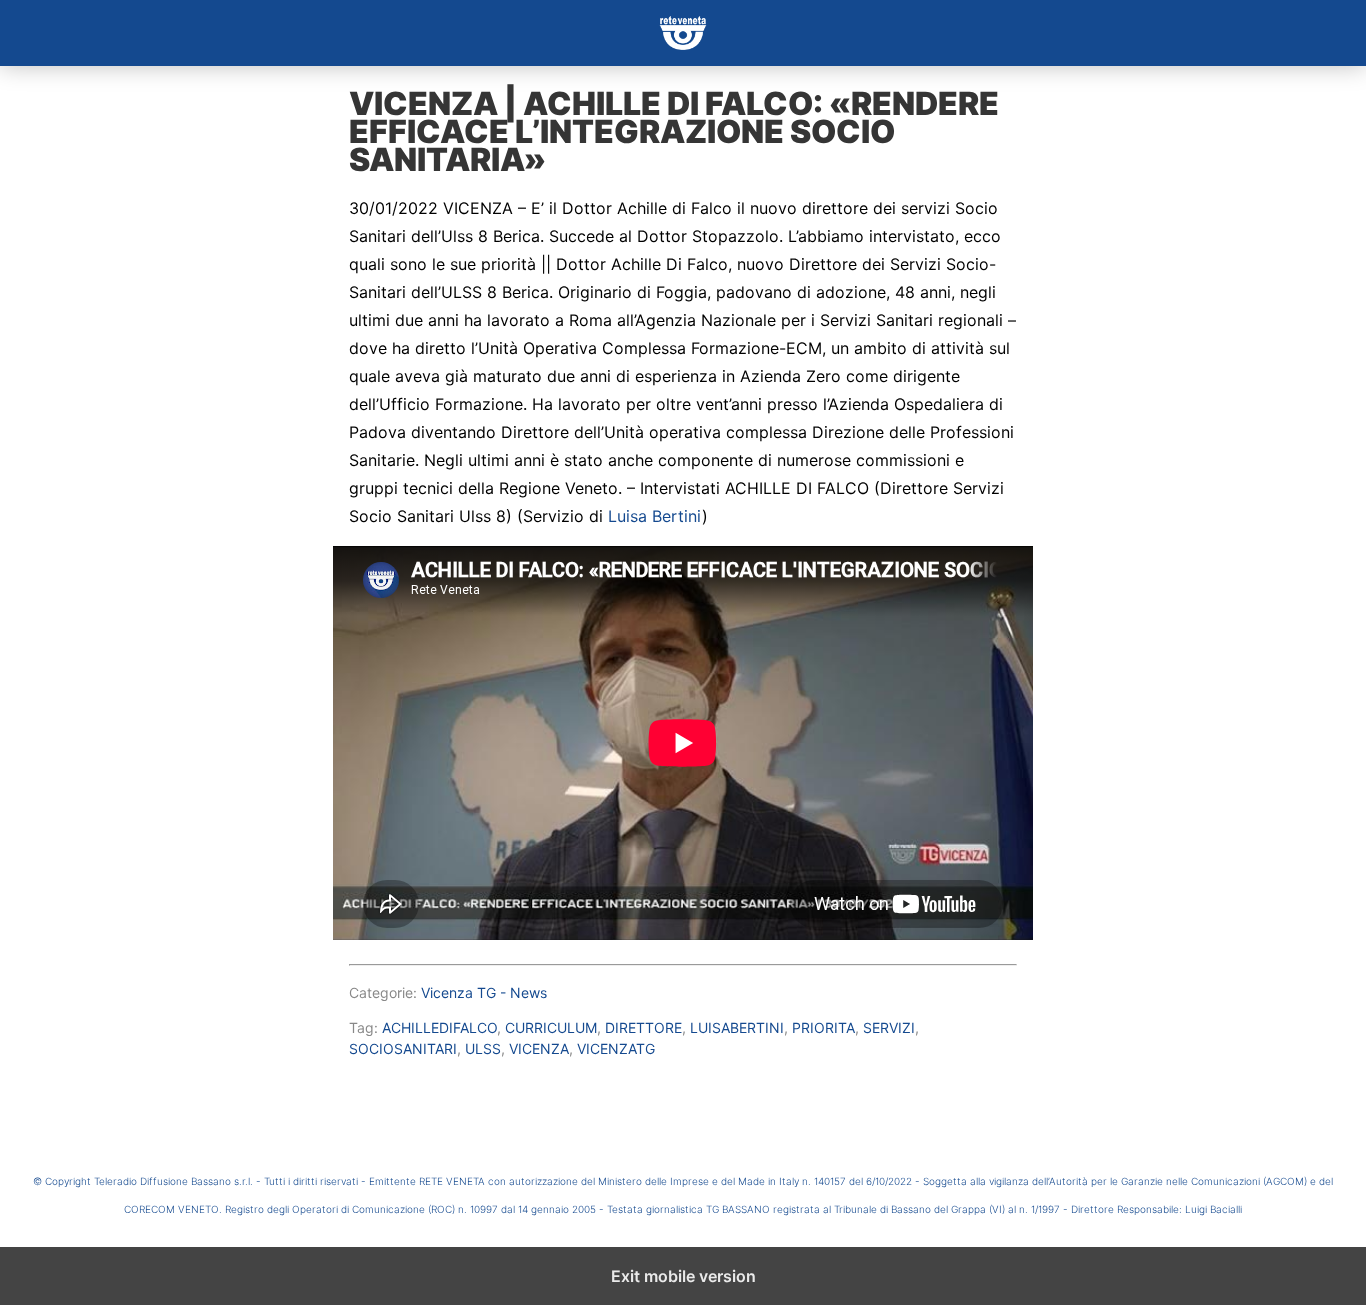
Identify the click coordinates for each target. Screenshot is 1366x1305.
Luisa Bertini (655, 516)
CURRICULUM (551, 1027)
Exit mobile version (683, 1276)
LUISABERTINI (737, 1027)
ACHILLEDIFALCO (439, 1027)
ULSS (483, 1048)
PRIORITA (823, 1027)
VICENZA (539, 1048)
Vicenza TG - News (484, 992)
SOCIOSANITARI (403, 1048)
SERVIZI (889, 1027)
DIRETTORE (643, 1027)
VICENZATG (616, 1048)
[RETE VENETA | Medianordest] (683, 33)
